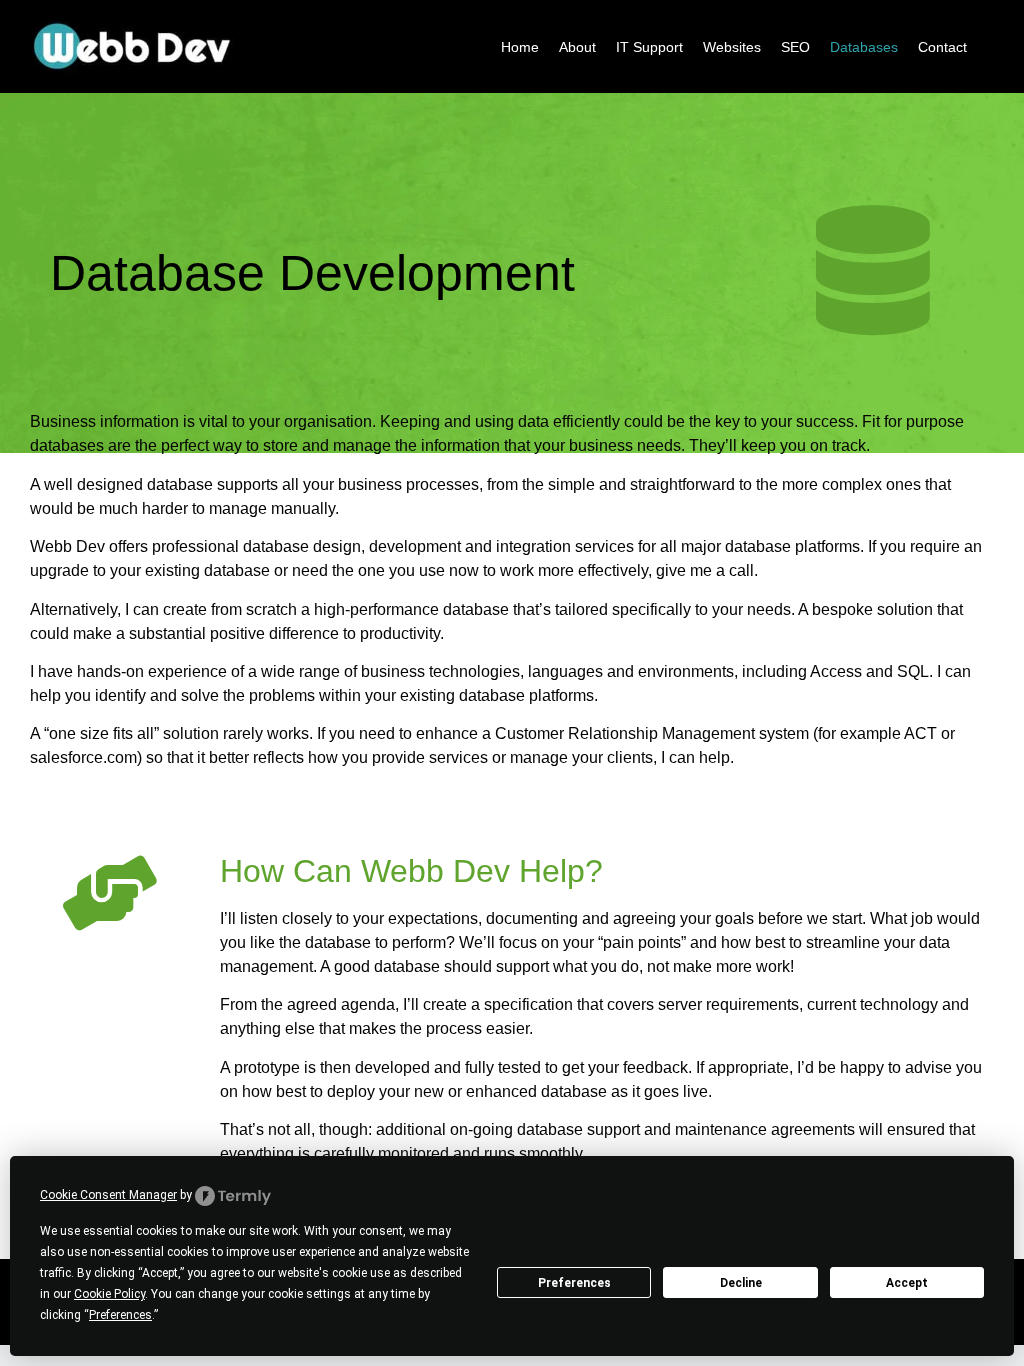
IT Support (649, 47)
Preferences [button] (120, 1315)
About (577, 47)
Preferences (574, 1283)
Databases (864, 47)
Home (520, 47)
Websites (732, 47)
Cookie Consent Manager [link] (108, 1195)
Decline (741, 1283)
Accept (907, 1283)
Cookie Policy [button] (109, 1294)
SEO (795, 47)
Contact (942, 47)
